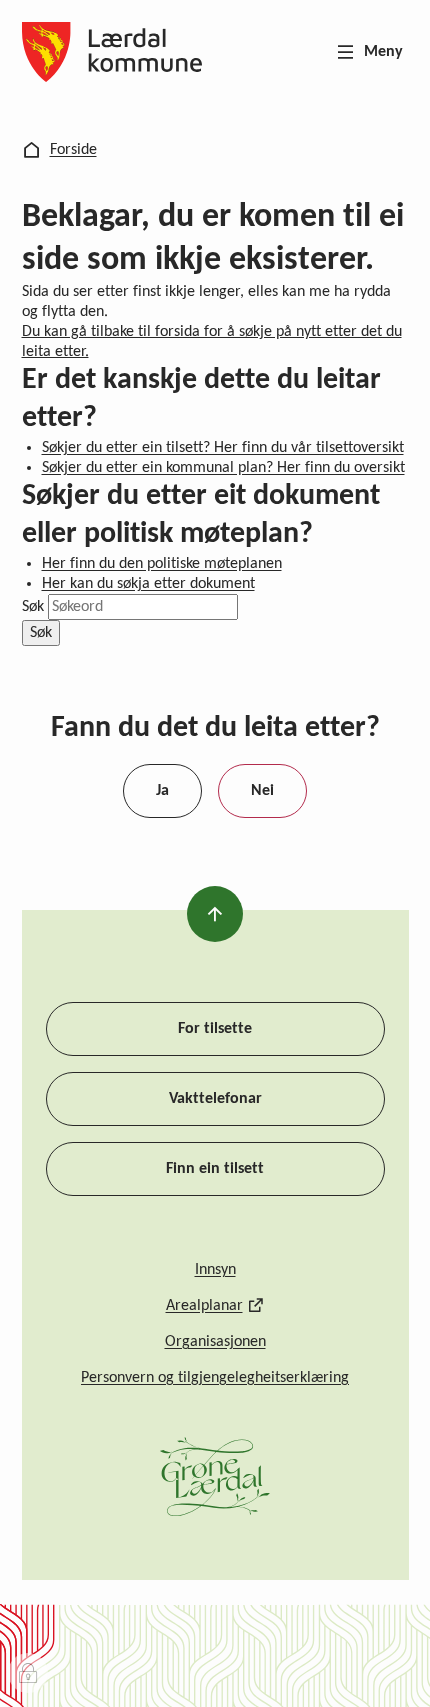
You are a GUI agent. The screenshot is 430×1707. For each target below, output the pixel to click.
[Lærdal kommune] (112, 52)
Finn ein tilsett (215, 1169)
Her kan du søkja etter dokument (148, 584)
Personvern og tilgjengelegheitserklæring (215, 1378)
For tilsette (215, 1029)
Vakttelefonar (215, 1099)
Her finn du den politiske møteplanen (162, 564)
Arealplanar (204, 1306)
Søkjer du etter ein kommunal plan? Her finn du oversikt (223, 468)
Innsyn (215, 1270)
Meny (383, 52)
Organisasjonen (215, 1342)
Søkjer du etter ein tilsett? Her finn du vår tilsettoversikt (223, 448)
